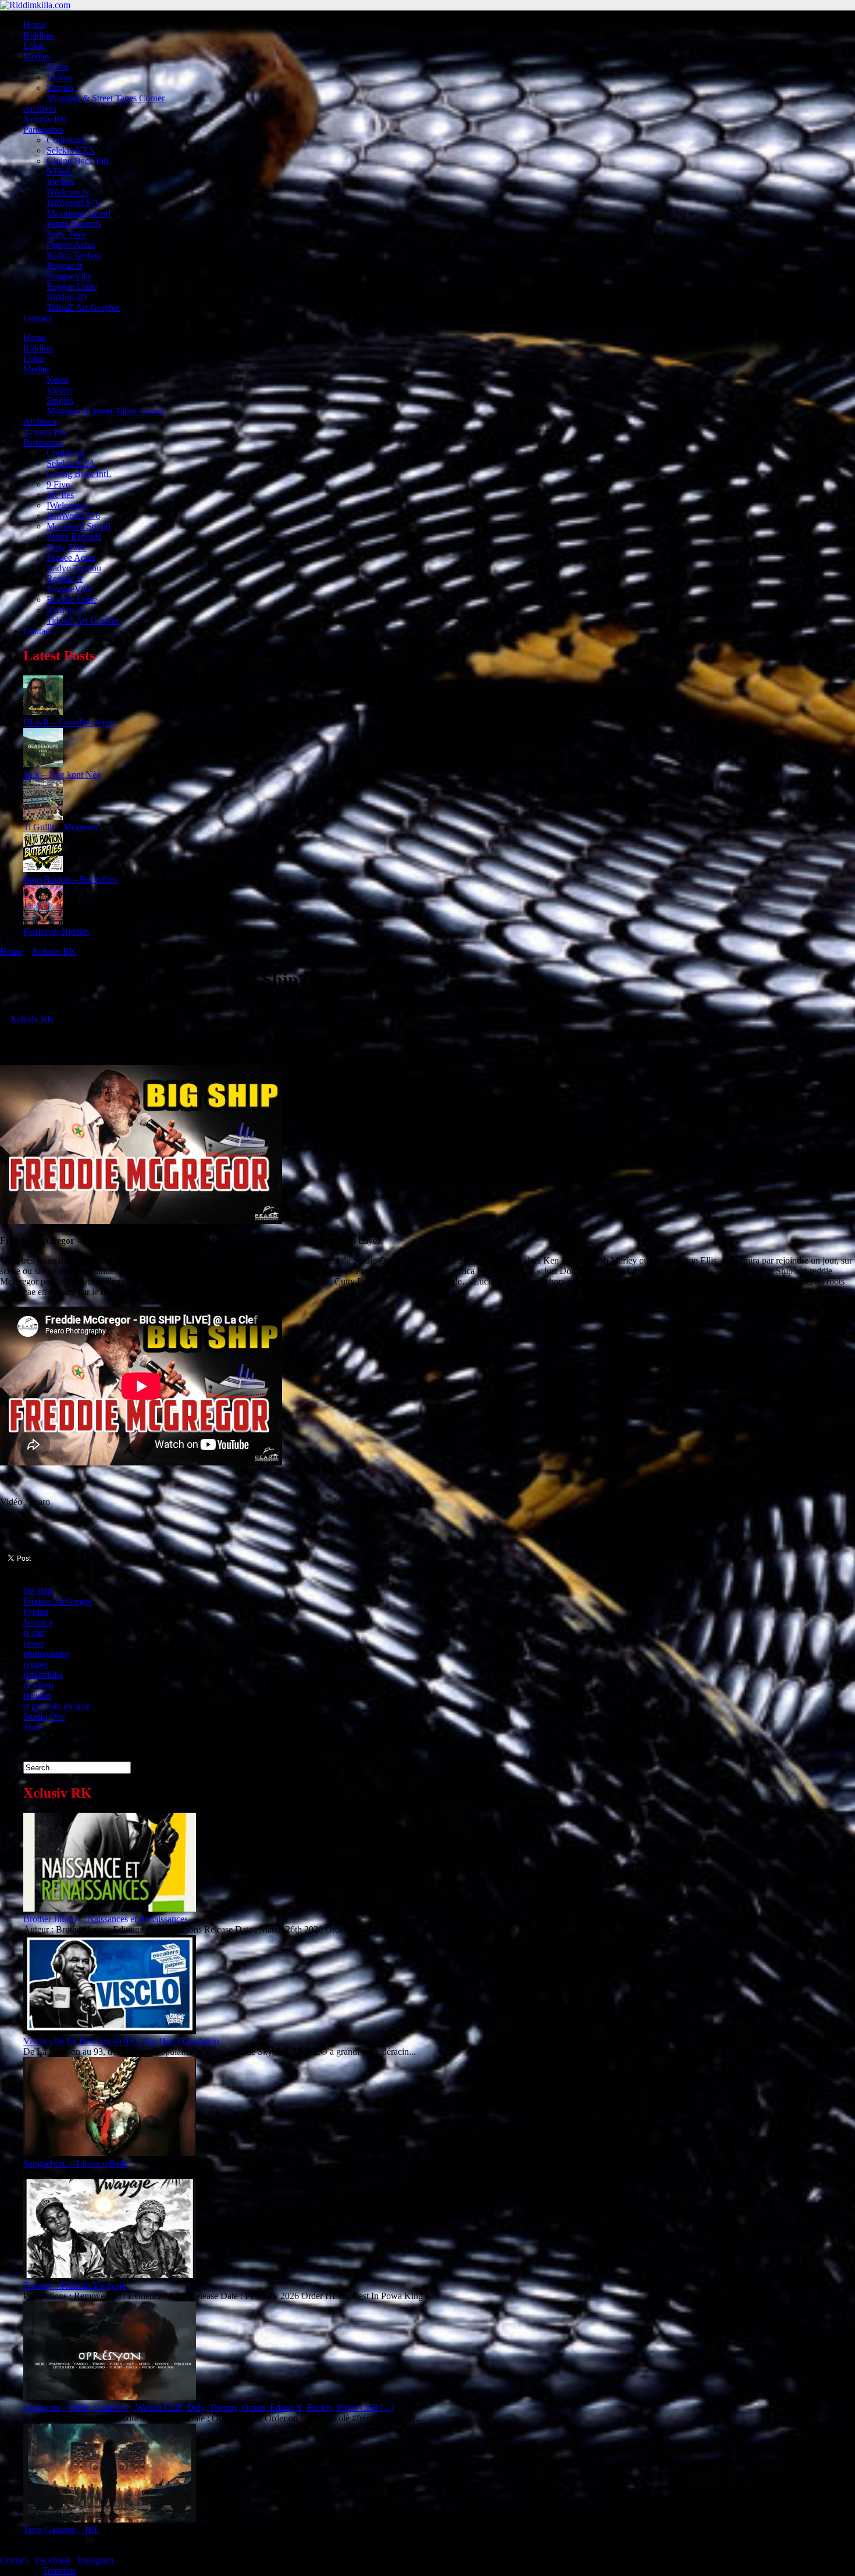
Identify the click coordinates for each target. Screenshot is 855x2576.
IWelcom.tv (68, 192)
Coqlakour (66, 140)
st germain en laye (56, 1706)
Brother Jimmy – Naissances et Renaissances (106, 1919)
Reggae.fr (65, 266)
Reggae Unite (72, 287)
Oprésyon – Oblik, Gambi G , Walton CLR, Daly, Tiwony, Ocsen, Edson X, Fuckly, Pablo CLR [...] (209, 2408)
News (57, 67)
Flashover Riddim (56, 932)
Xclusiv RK (45, 119)
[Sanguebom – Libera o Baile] (110, 2153)
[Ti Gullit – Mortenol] (43, 816)
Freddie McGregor (58, 1601)
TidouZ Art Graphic (83, 307)
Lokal (34, 46)
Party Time (67, 234)
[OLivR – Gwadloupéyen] (43, 712)
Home (35, 25)
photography (47, 1654)
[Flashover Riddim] (43, 921)
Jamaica (38, 1622)
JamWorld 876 (73, 203)
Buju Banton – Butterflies (70, 879)
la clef (34, 1633)
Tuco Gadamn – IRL (62, 2530)
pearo (33, 1643)
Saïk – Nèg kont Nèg (62, 775)
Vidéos (59, 77)
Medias (37, 56)
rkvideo (37, 1696)
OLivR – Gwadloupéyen (69, 722)
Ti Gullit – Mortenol (60, 827)
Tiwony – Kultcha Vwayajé (74, 2285)
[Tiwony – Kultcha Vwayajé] (110, 2275)
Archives (40, 108)
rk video (38, 1685)
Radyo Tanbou (74, 255)
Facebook (53, 2560)
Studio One (44, 1716)
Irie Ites (60, 182)
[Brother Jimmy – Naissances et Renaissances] (110, 1908)
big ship (38, 1591)
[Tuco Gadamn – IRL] (110, 2519)
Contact (38, 318)
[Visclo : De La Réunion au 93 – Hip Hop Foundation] (110, 2031)
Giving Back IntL (79, 161)
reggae (35, 1664)
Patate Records (74, 224)
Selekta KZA (71, 150)
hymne (36, 1612)
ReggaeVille (69, 276)
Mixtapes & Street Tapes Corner (106, 98)
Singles (60, 88)
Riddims (39, 35)
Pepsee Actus (71, 245)
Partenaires (43, 129)
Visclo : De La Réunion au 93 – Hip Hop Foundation (121, 2041)
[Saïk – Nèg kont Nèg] (43, 764)
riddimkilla (43, 1675)
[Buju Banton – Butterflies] (43, 869)
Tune (33, 1727)
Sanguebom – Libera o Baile (76, 2163)
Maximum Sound (79, 213)
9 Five (58, 171)
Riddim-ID (67, 297)
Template (59, 2570)
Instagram (95, 2560)
